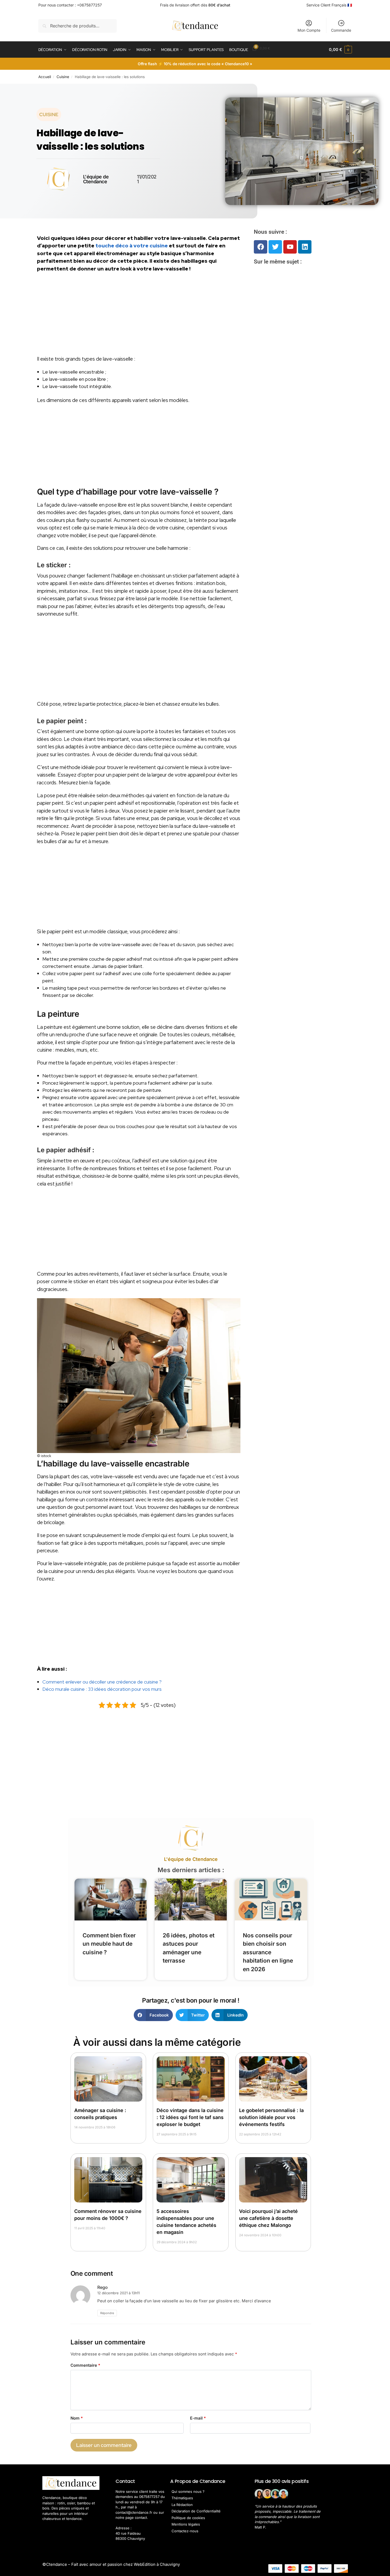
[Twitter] (275, 247)
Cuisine (63, 77)
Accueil (45, 77)
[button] (340, 50)
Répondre (107, 2313)
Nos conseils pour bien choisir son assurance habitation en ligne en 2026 (268, 1952)
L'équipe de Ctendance (191, 1859)
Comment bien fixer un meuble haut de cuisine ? (109, 1944)
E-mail (198, 2418)
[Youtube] (290, 247)
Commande (341, 30)
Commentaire (85, 2365)
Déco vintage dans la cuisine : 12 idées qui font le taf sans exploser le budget (190, 2117)
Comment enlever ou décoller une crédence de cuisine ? (102, 1682)
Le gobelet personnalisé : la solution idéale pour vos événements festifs (271, 2117)
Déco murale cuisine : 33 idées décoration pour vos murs (102, 1689)
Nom (77, 2418)
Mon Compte (309, 30)
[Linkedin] (305, 247)
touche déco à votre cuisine (132, 246)
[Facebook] (261, 247)
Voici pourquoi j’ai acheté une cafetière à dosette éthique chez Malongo (268, 2218)
